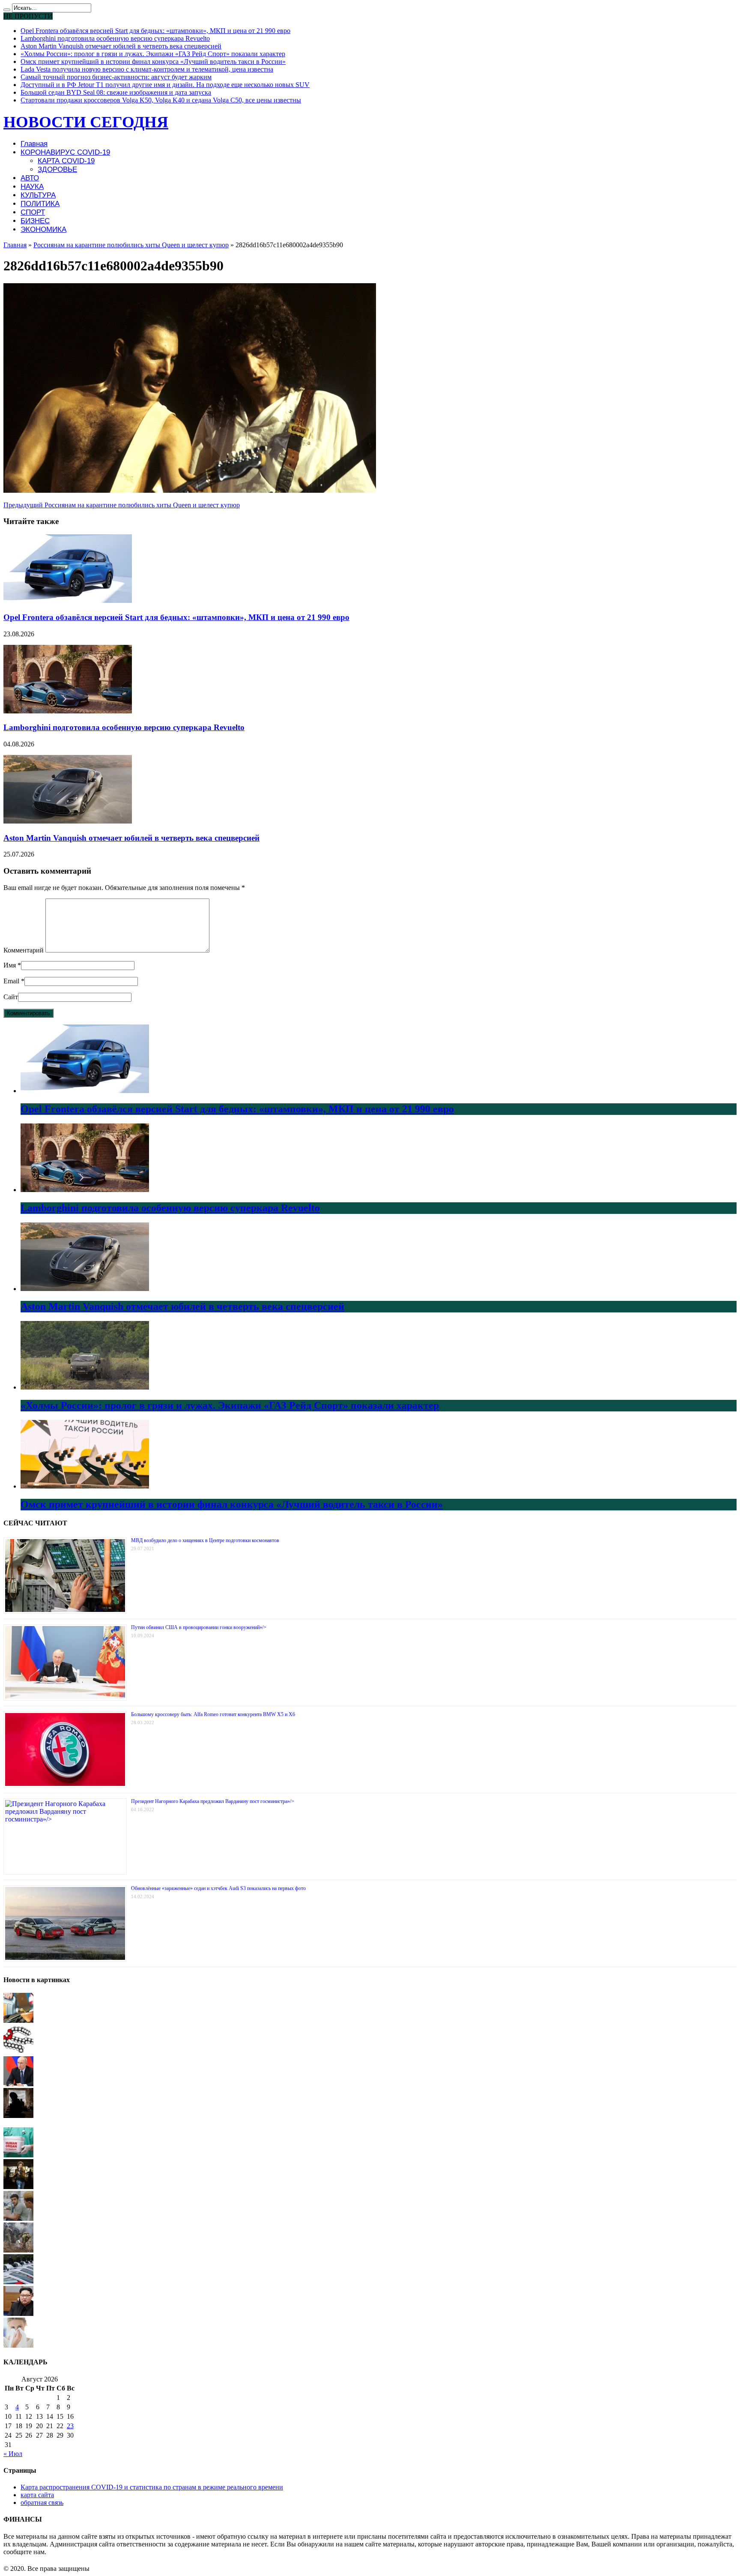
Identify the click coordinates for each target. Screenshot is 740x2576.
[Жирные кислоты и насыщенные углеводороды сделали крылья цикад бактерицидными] (18, 2052)
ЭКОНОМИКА (43, 229)
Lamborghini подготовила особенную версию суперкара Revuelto (115, 38)
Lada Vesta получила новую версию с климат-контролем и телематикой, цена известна (147, 69)
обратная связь (42, 2503)
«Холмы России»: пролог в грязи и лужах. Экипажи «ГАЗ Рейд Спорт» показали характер (153, 54)
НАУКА (32, 187)
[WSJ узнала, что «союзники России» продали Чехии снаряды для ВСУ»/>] (18, 2250)
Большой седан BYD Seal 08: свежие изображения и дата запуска (116, 92)
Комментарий (24, 950)
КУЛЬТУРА (38, 195)
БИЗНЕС (35, 221)
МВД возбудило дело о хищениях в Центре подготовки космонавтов (205, 1540)
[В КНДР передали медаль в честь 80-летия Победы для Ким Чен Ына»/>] (18, 2314)
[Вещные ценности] (18, 2218)
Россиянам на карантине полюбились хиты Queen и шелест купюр (131, 245)
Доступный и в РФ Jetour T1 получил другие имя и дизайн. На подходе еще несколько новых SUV (165, 85)
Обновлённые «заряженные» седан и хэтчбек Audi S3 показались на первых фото (218, 1888)
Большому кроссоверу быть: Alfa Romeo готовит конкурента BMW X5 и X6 (213, 1714)
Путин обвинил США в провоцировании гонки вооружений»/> (199, 1627)
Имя (10, 965)
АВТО (30, 178)
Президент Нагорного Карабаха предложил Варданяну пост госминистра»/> (213, 1801)
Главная (34, 144)
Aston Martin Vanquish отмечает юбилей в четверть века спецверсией (121, 46)
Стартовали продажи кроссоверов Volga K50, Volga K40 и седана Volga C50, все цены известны (161, 100)
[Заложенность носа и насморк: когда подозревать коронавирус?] (18, 2345)
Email (11, 981)
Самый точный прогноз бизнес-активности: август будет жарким (116, 77)
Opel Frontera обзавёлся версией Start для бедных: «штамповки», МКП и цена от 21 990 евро (155, 31)
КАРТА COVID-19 (66, 161)
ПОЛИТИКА (40, 204)
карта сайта (37, 2495)
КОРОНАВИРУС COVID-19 (65, 152)
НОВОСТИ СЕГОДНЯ (86, 122)
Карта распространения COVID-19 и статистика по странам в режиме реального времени (152, 2487)
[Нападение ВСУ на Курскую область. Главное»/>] (18, 2116)
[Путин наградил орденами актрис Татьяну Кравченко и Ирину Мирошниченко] (18, 2084)
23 (70, 2426)
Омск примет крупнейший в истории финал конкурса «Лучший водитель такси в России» (153, 61)
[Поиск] (7, 10)
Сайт (11, 997)
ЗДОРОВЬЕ (57, 169)
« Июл (13, 2454)
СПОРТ (33, 212)
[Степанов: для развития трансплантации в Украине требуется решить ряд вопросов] (18, 2155)
